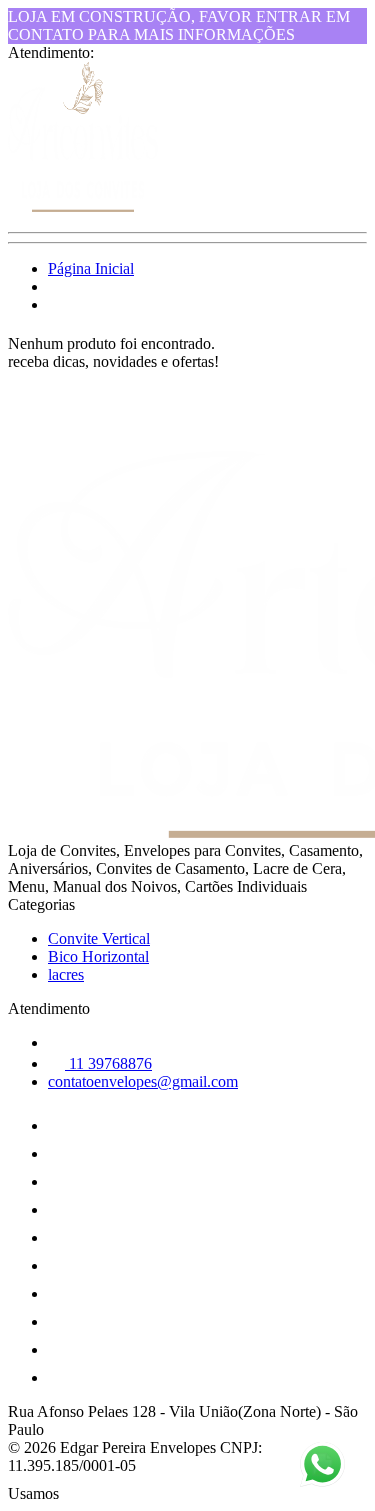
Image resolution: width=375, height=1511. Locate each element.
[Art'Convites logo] (83, 206)
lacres (66, 974)
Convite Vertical (99, 938)
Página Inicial (91, 268)
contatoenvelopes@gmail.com (143, 1081)
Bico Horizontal (98, 956)
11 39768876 (108, 1063)
